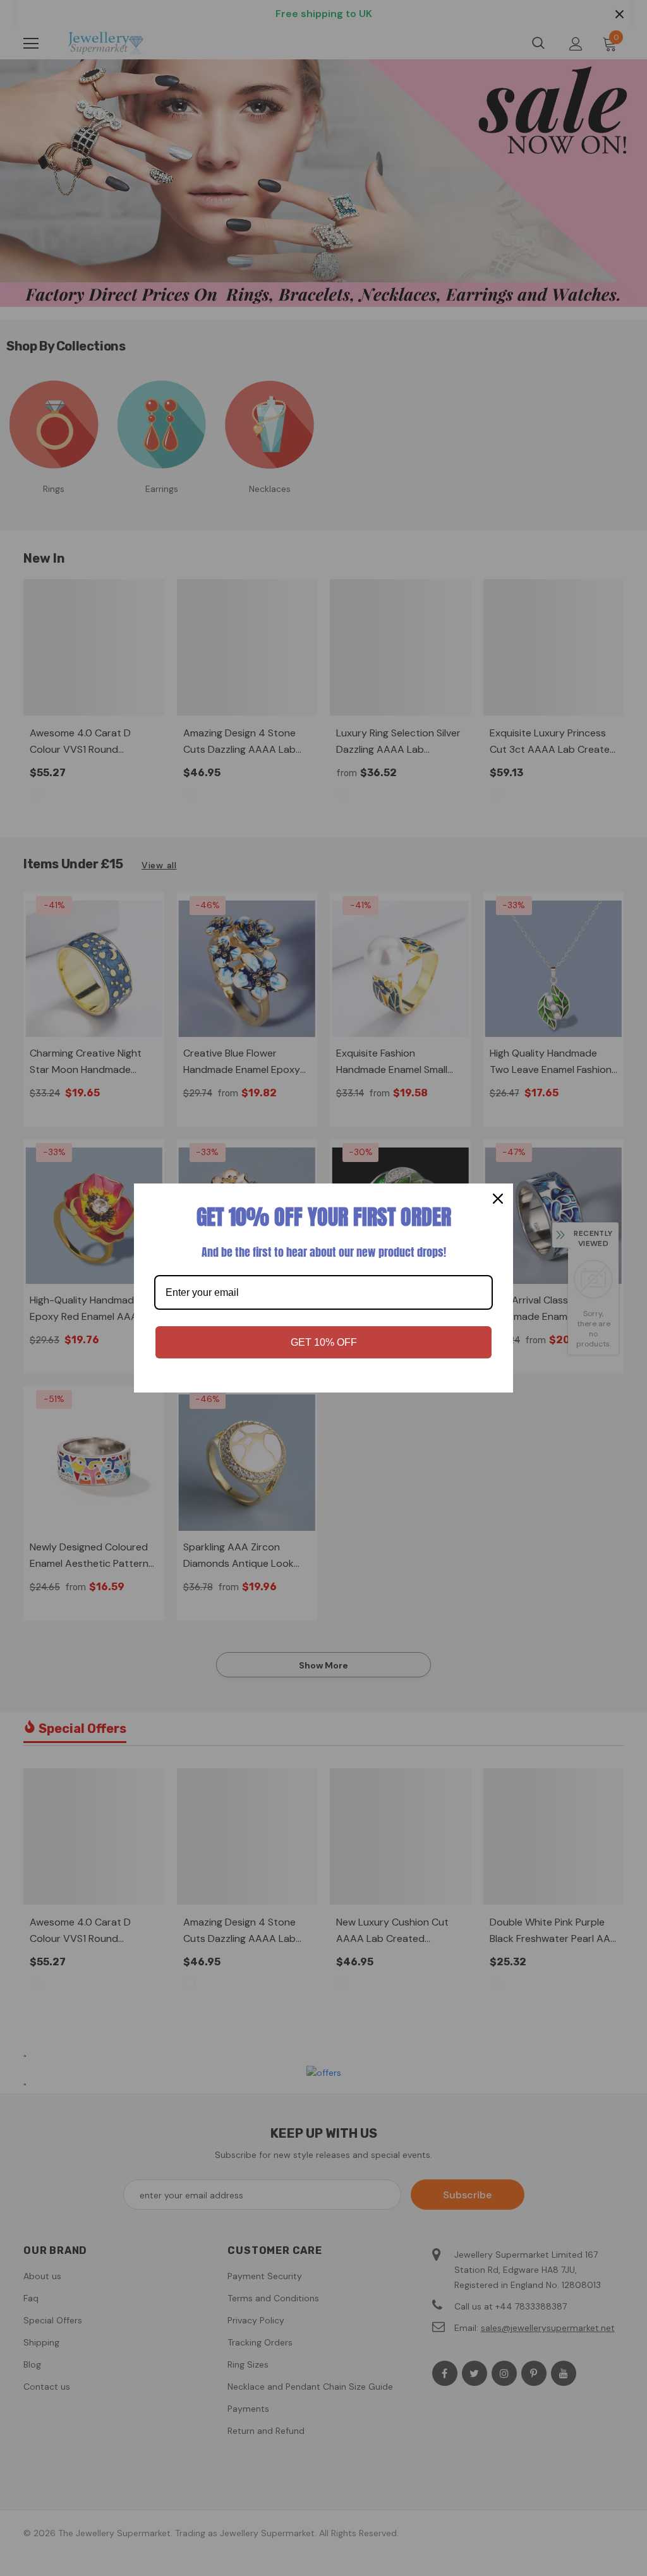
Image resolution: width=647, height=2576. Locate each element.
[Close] (498, 1199)
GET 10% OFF (324, 1342)
